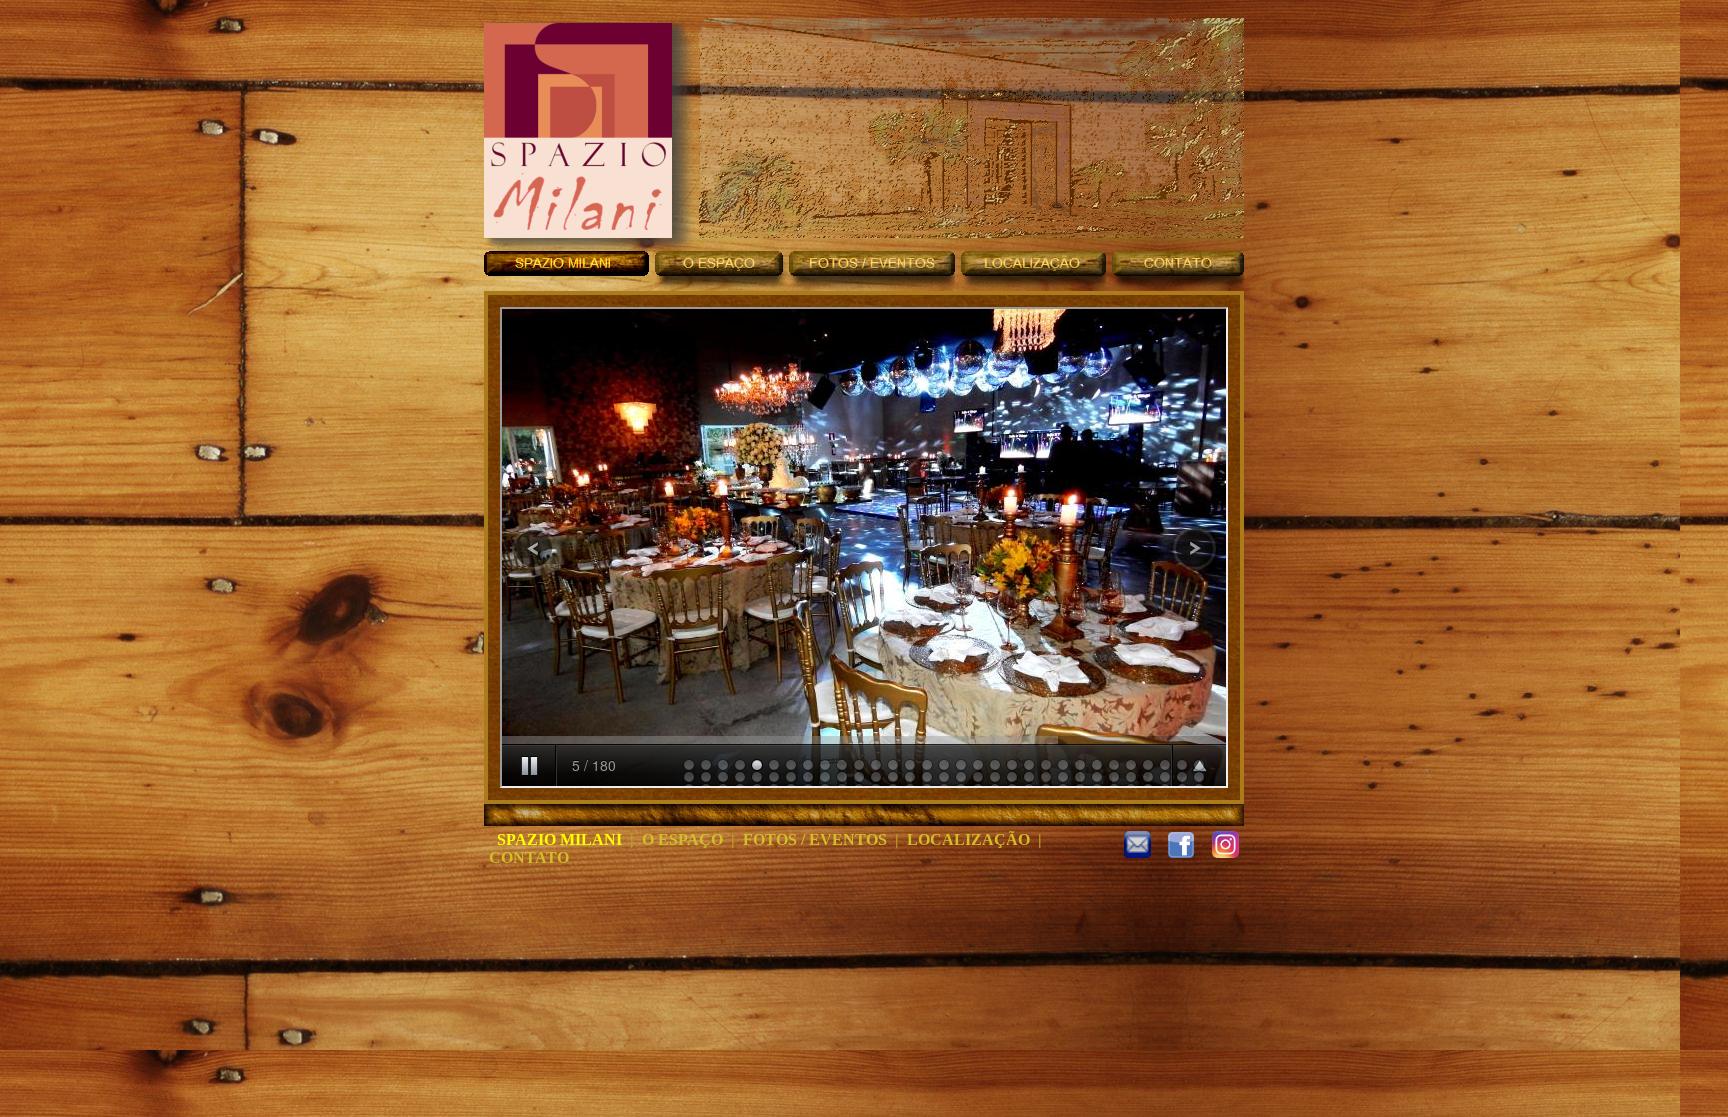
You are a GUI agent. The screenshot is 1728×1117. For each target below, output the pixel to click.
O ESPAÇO (682, 839)
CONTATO (529, 857)
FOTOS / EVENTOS (815, 839)
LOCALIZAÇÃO (968, 839)
